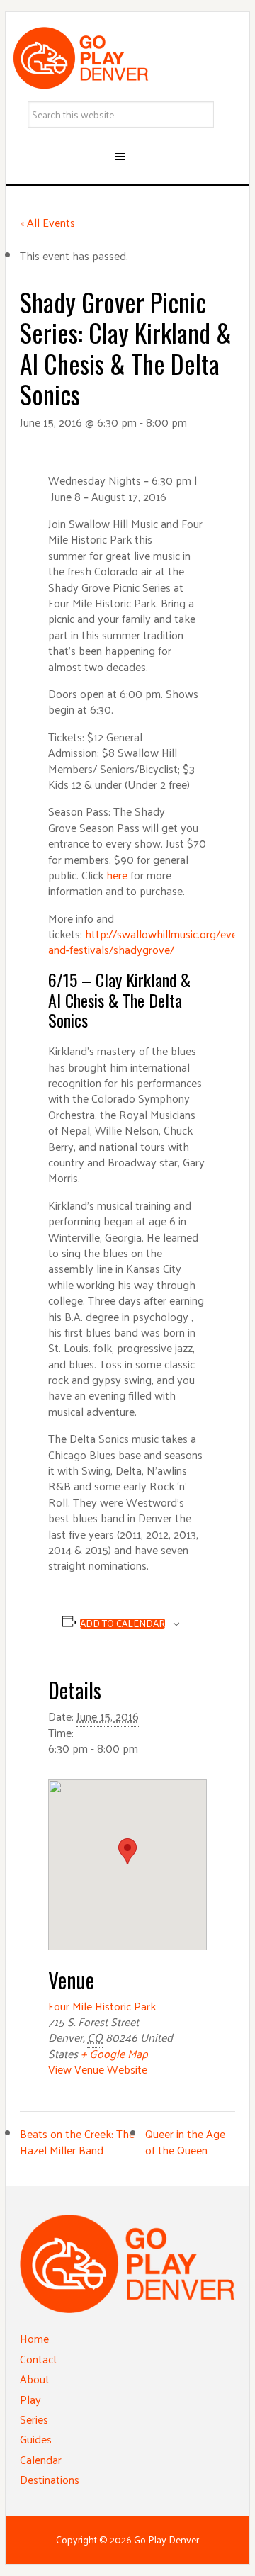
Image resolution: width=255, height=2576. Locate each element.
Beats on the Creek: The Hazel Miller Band (77, 2141)
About (35, 2379)
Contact (39, 2359)
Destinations (50, 2479)
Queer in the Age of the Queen (185, 2141)
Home (34, 2338)
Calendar (41, 2459)
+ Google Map (114, 2053)
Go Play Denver (127, 58)
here (117, 875)
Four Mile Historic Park (102, 2006)
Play (30, 2399)
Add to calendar (123, 1624)
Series (34, 2419)
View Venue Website (98, 2069)
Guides (36, 2439)
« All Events (47, 222)
